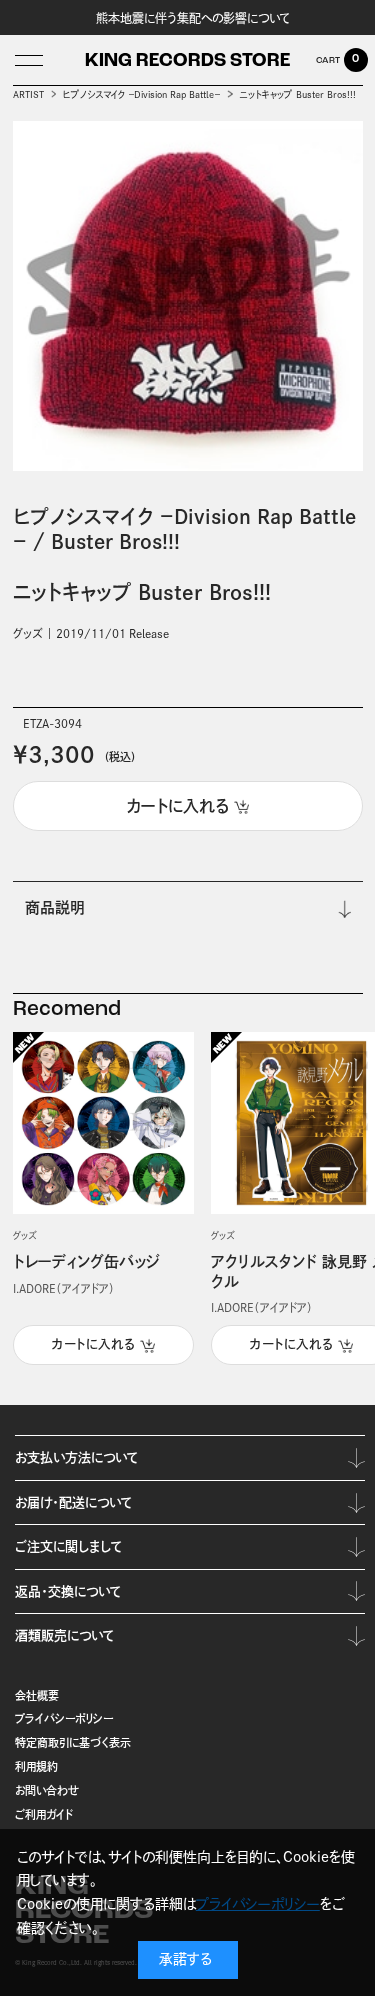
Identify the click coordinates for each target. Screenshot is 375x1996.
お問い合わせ (47, 1790)
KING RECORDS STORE (187, 61)
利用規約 (36, 1766)
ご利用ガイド (44, 1814)
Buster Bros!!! (115, 541)
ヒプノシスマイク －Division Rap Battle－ (141, 94)
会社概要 (37, 1695)
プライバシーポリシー (64, 1718)
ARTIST (28, 94)
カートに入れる (93, 1344)
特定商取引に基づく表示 (73, 1742)
